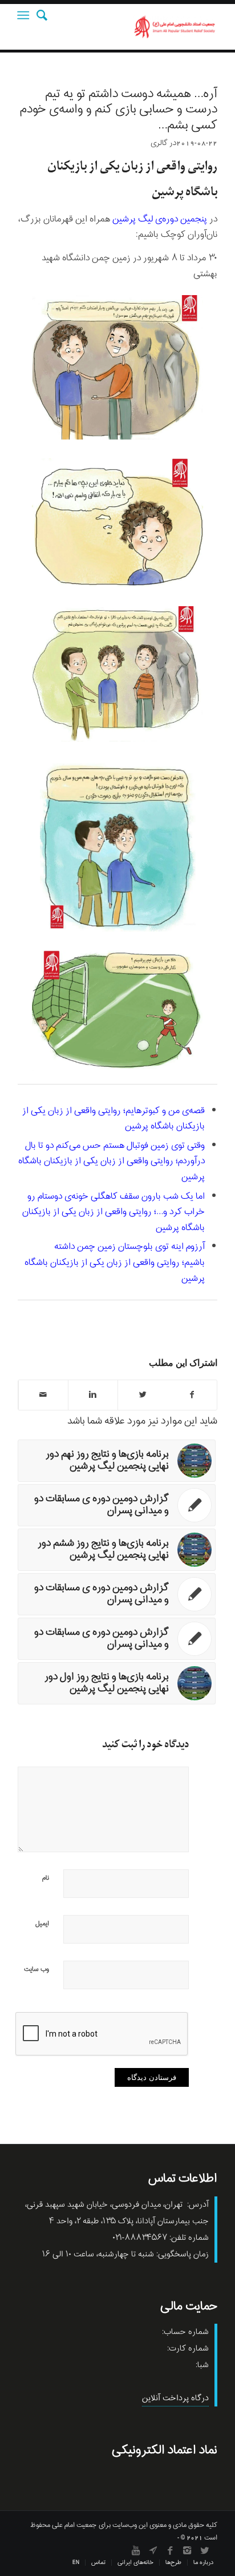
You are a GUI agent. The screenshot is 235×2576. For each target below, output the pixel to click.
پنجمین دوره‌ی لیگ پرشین (160, 219)
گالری (159, 143)
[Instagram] (187, 2550)
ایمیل (42, 1924)
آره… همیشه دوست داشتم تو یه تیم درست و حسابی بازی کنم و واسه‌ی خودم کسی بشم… (119, 110)
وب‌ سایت (37, 1969)
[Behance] (153, 2550)
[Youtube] (136, 2550)
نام (46, 1878)
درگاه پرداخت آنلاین (175, 2398)
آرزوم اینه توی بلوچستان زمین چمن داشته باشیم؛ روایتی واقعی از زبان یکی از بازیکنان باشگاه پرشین (115, 1262)
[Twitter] (204, 2550)
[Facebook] (170, 2550)
